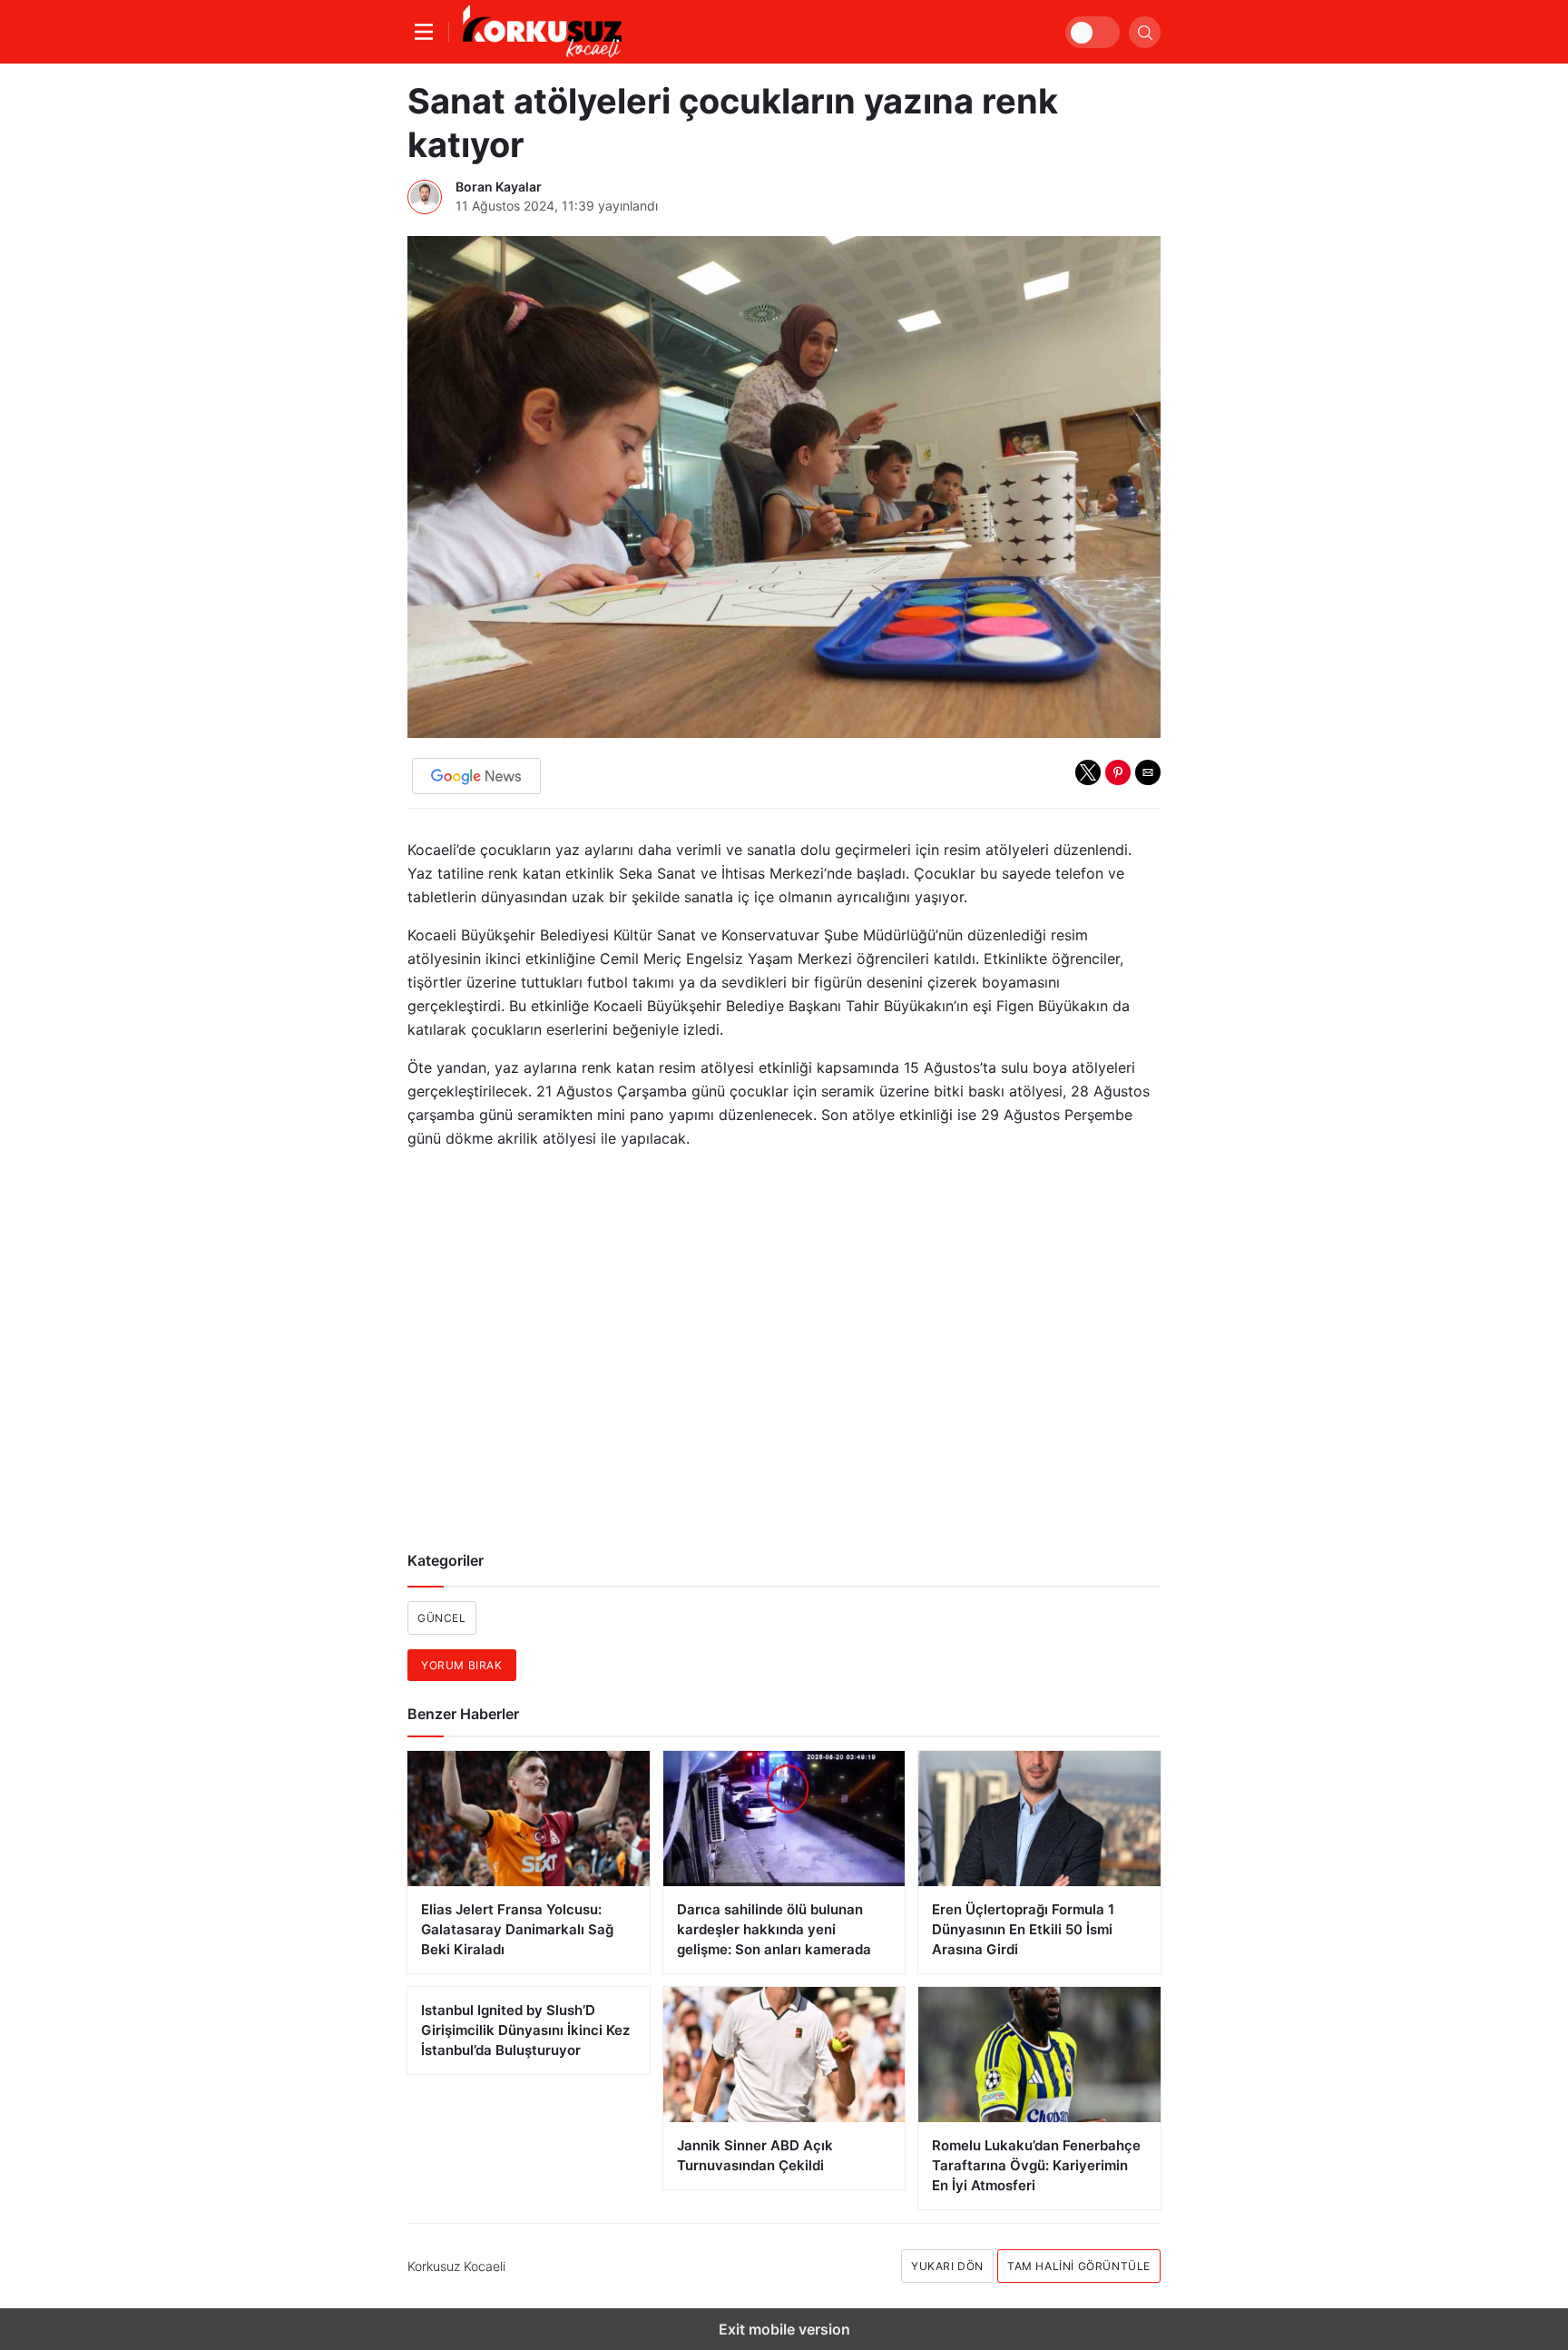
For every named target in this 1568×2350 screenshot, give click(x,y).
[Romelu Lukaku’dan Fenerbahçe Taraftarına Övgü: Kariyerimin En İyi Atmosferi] (1039, 2055)
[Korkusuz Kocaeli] (542, 32)
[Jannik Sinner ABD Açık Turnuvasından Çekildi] (784, 2055)
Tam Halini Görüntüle (1079, 2266)
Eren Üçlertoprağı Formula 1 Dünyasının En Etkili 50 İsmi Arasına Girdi (1023, 1929)
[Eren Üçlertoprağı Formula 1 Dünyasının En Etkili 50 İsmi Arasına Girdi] (1039, 1819)
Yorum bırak (462, 1665)
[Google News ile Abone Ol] (476, 776)
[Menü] (428, 32)
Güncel (442, 1618)
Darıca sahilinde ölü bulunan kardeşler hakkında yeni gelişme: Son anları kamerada (774, 1929)
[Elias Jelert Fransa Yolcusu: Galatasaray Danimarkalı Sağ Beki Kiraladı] (529, 1819)
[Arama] (1145, 32)
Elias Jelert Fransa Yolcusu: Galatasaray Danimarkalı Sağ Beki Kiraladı (517, 1929)
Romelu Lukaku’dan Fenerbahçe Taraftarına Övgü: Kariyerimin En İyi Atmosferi (1036, 2165)
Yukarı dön (947, 2266)
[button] (1088, 772)
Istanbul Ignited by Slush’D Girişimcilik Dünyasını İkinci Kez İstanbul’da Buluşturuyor (525, 2030)
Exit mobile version (784, 2329)
